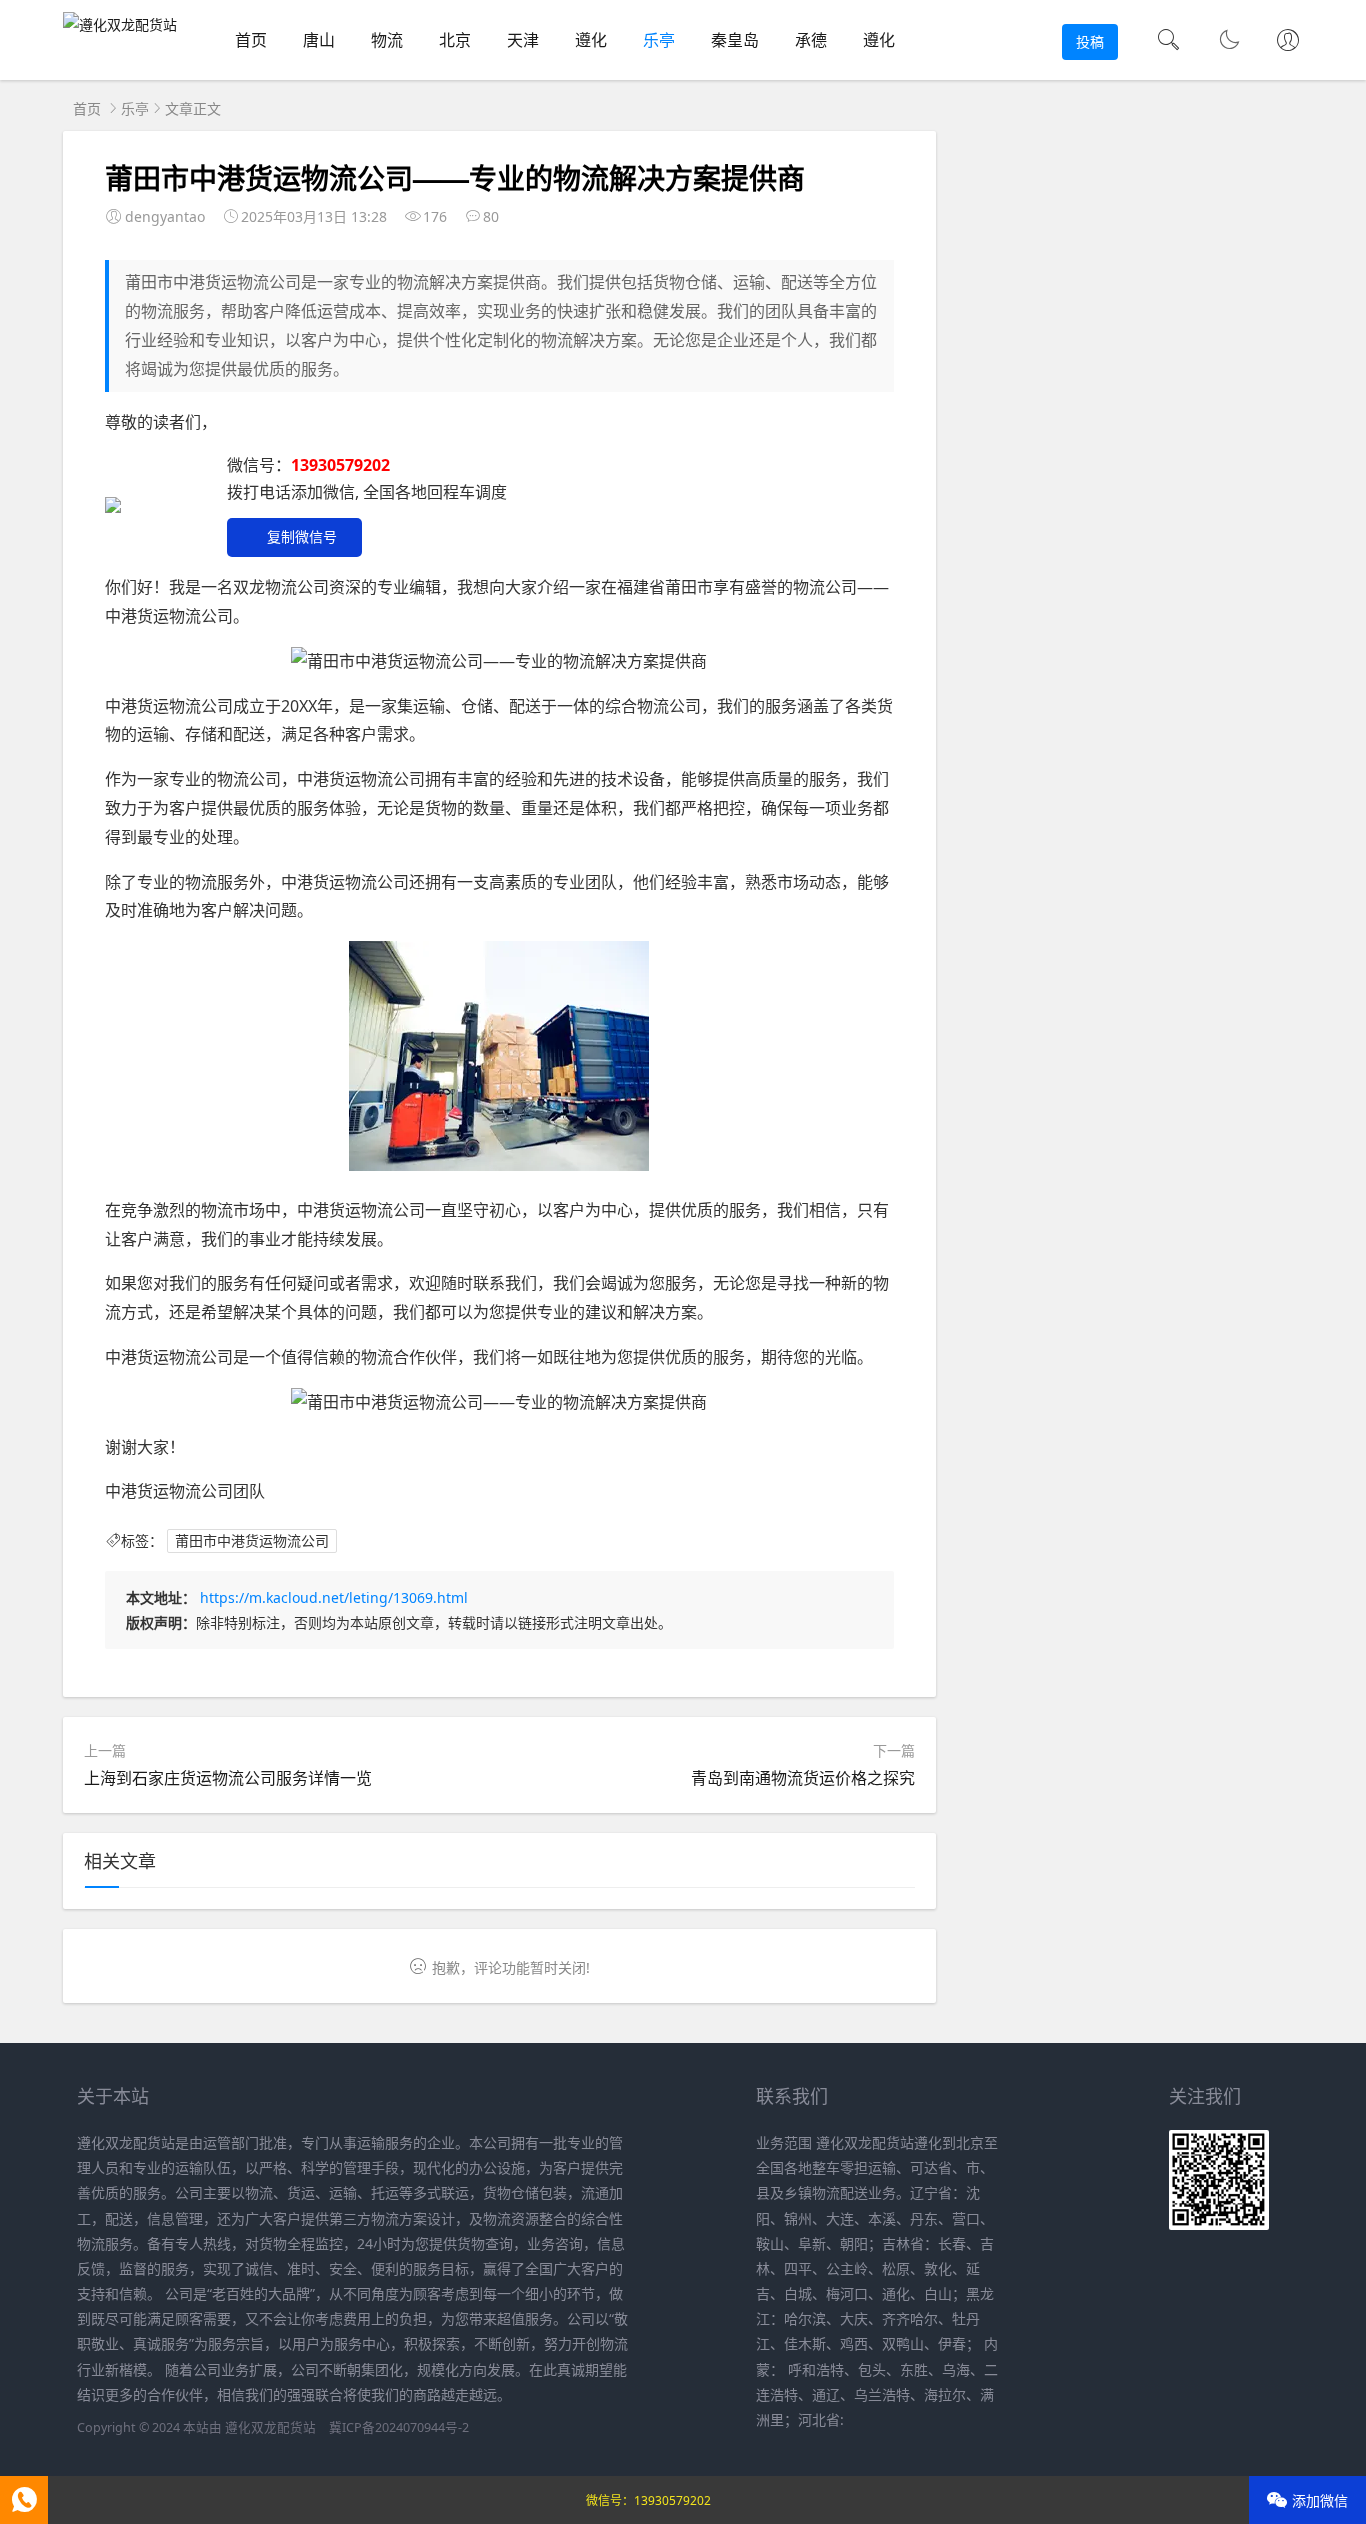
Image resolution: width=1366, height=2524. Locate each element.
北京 (455, 40)
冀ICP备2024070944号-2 (399, 2427)
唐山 (319, 40)
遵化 (591, 40)
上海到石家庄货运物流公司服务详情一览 (228, 1778)
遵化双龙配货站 (270, 2427)
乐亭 (659, 40)
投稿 (1090, 41)
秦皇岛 (735, 40)
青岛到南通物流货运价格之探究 (803, 1778)
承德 (811, 40)
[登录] (1288, 42)
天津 (523, 40)
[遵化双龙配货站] (120, 24)
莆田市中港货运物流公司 (252, 1540)
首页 (251, 40)
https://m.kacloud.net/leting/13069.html (334, 1597)
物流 (387, 40)
